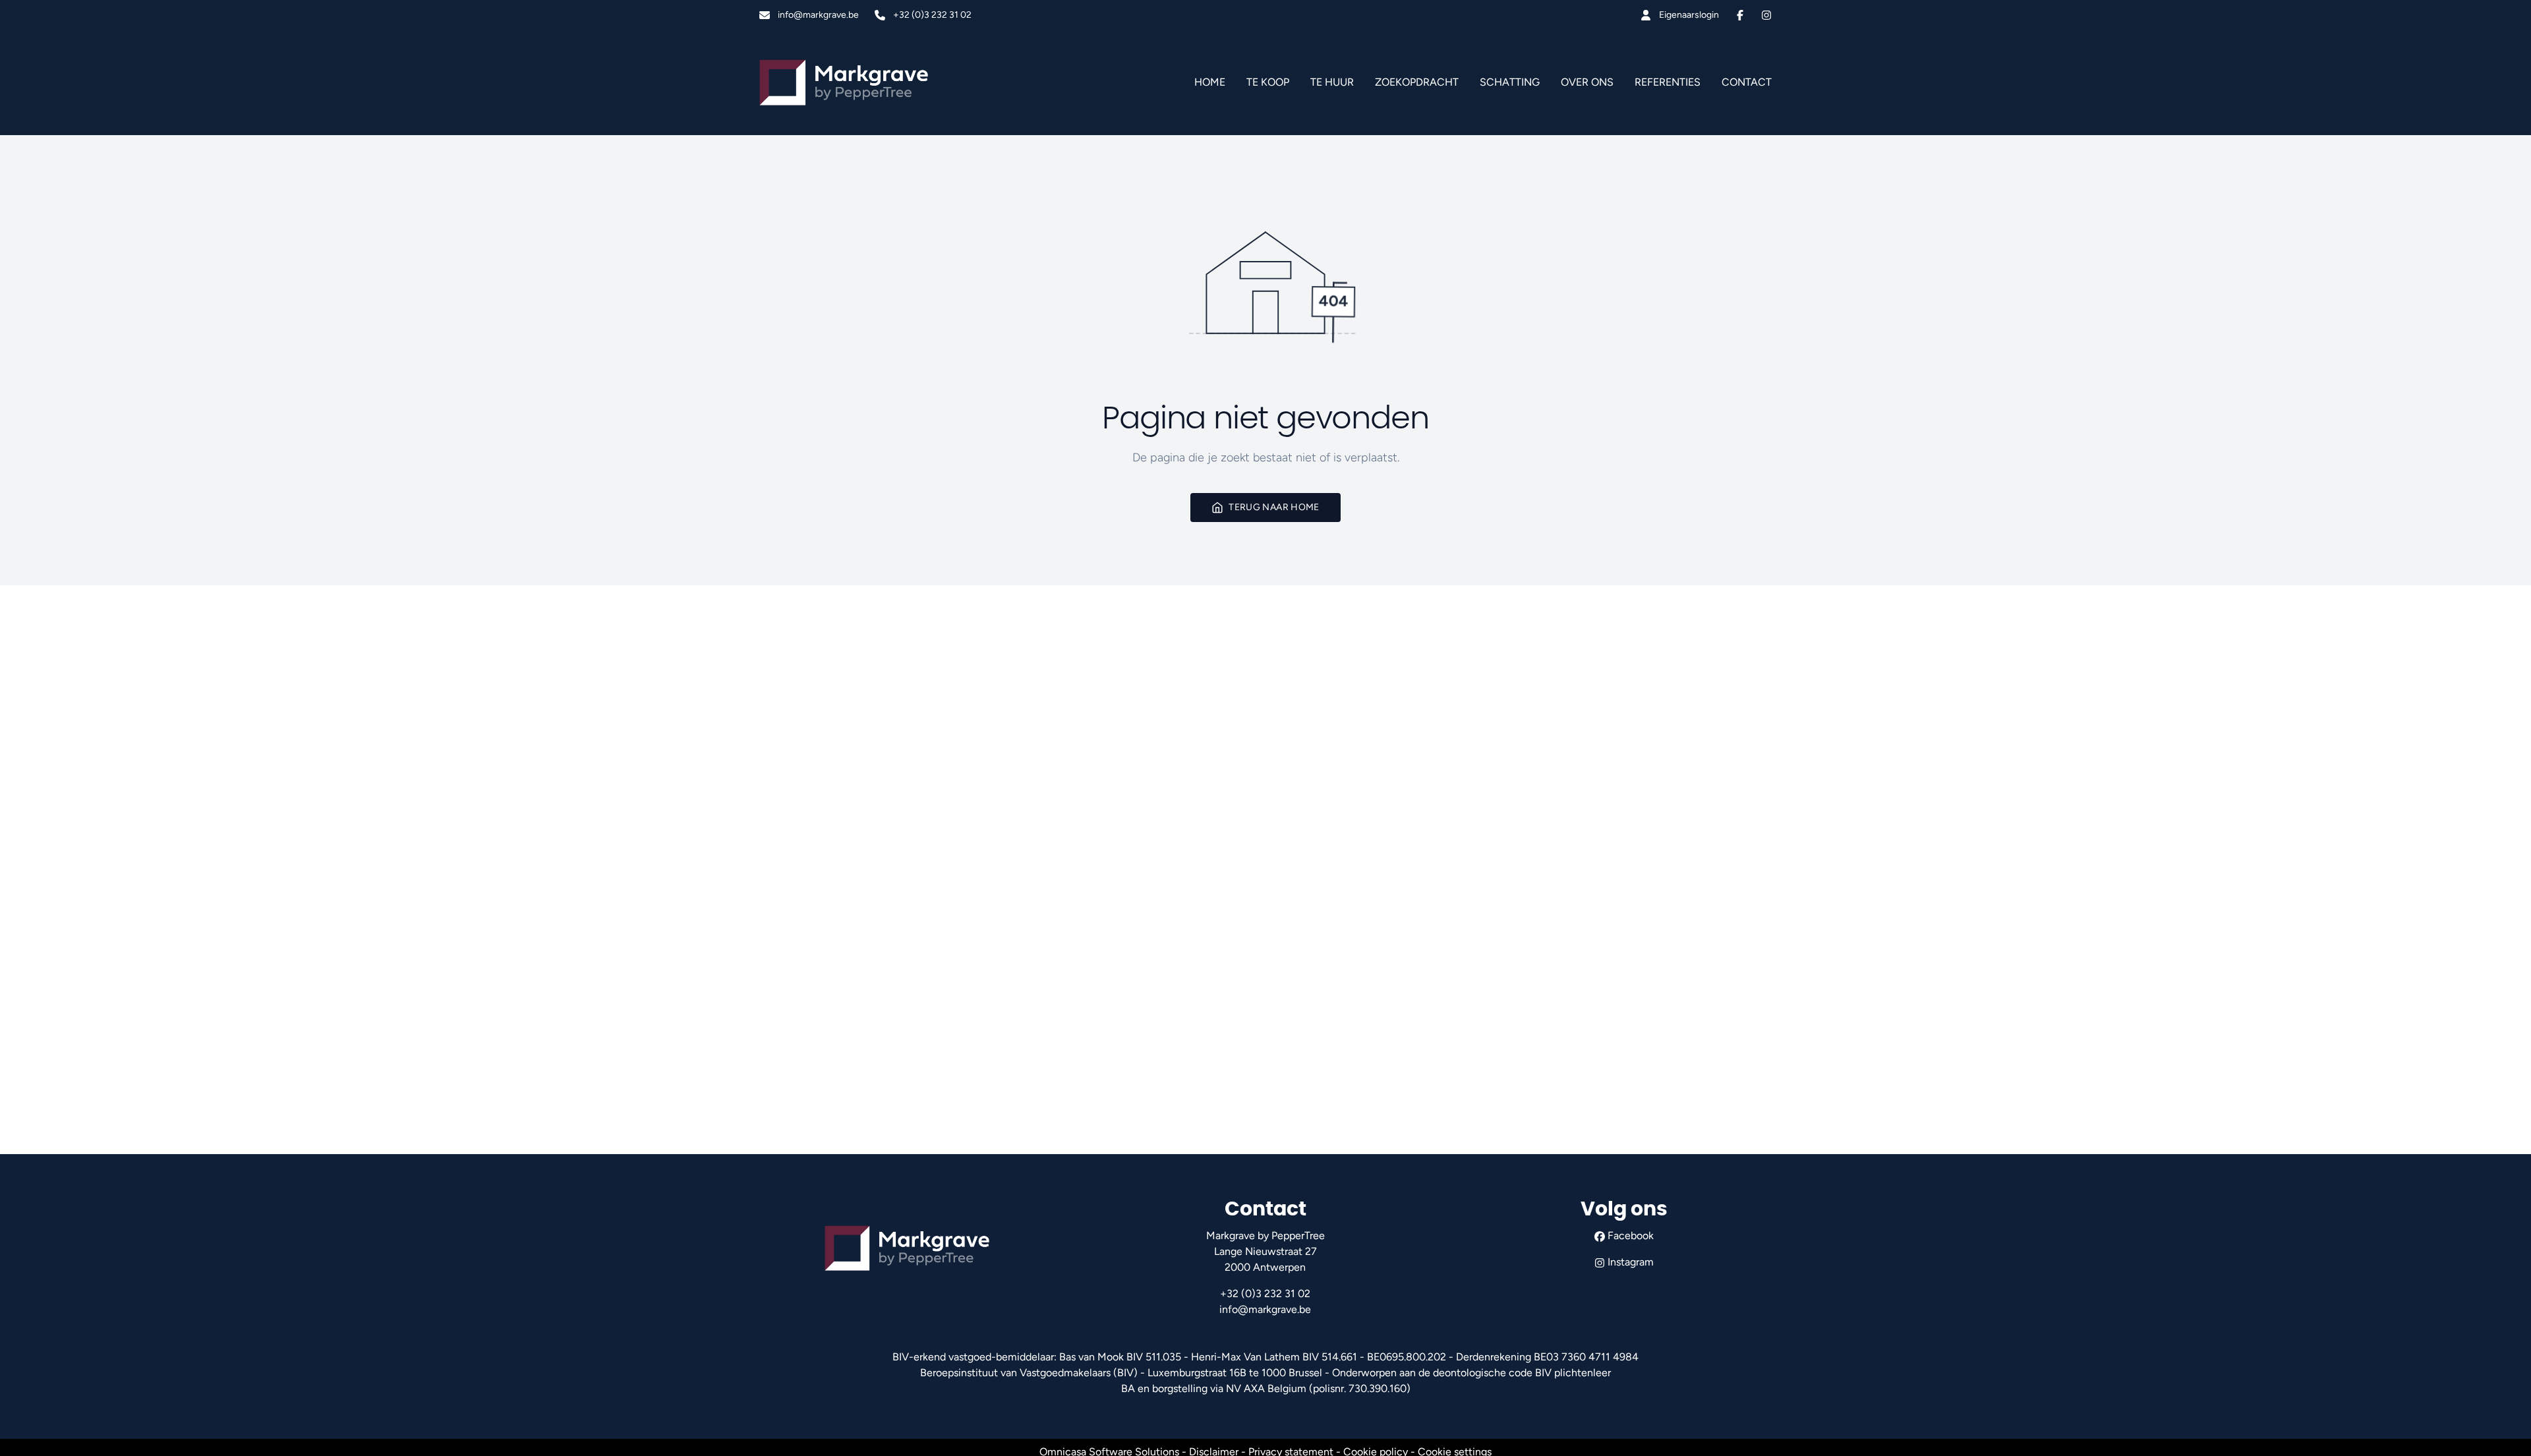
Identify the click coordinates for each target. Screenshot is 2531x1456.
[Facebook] (1740, 15)
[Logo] (844, 82)
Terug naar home (1274, 507)
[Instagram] (1766, 15)
